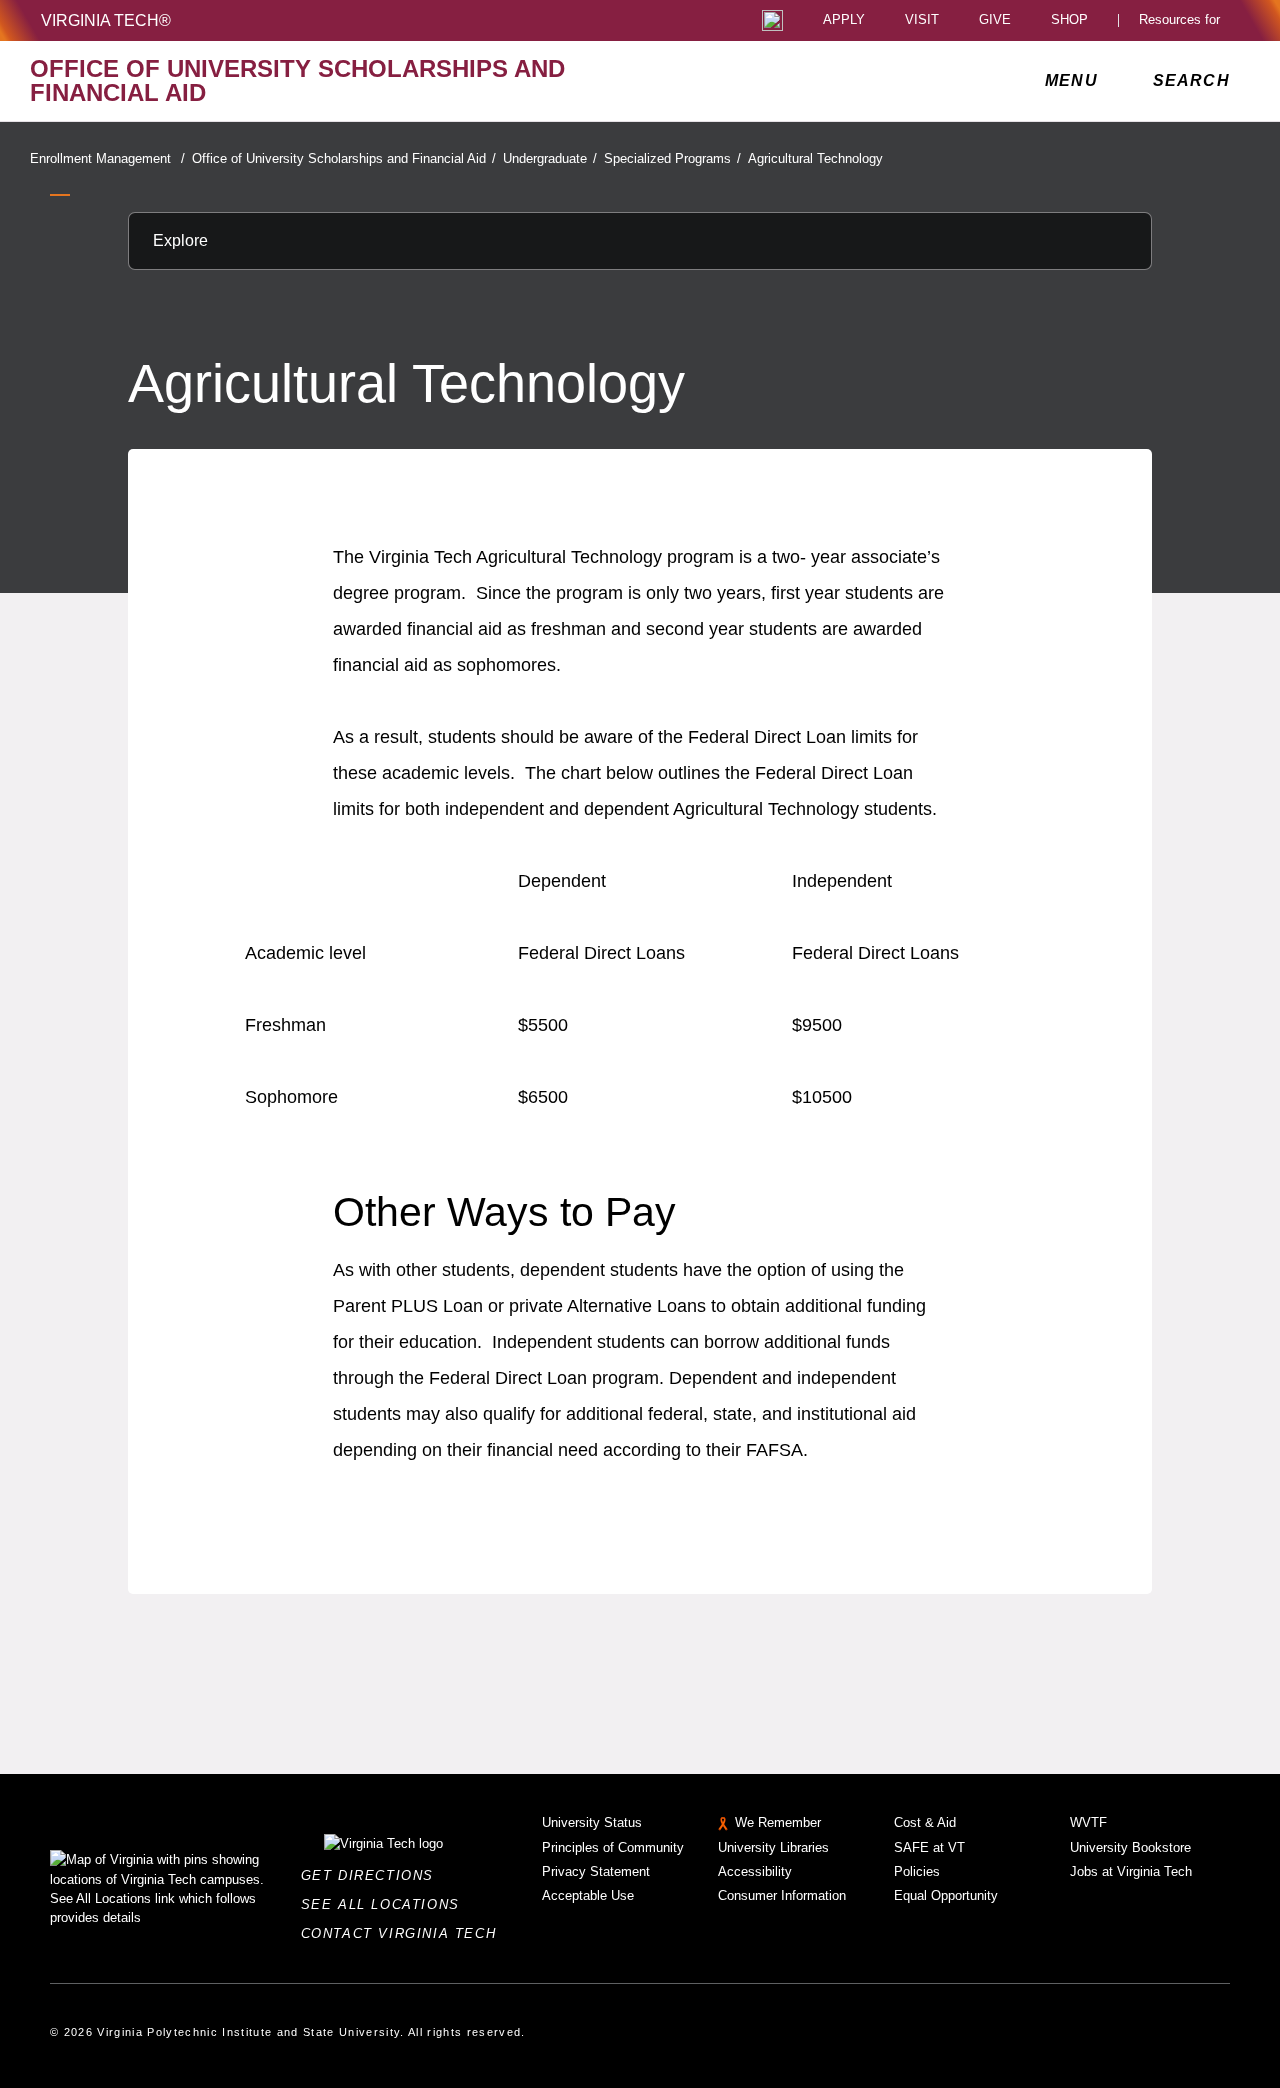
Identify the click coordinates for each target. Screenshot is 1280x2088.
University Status (592, 1822)
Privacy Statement (596, 1871)
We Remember (778, 1822)
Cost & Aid (925, 1822)
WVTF (1088, 1822)
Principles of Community (613, 1847)
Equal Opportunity (946, 1895)
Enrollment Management (107, 158)
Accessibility (755, 1871)
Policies (917, 1871)
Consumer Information (782, 1895)
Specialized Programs (672, 158)
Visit (922, 20)
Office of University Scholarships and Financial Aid (344, 158)
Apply (844, 20)
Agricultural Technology (815, 158)
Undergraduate (550, 158)
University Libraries (773, 1847)
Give (995, 20)
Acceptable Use (588, 1895)
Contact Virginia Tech (404, 1933)
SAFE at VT (929, 1847)
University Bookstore (1130, 1847)
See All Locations (386, 1904)
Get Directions (373, 1875)
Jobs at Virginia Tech (1131, 1871)
